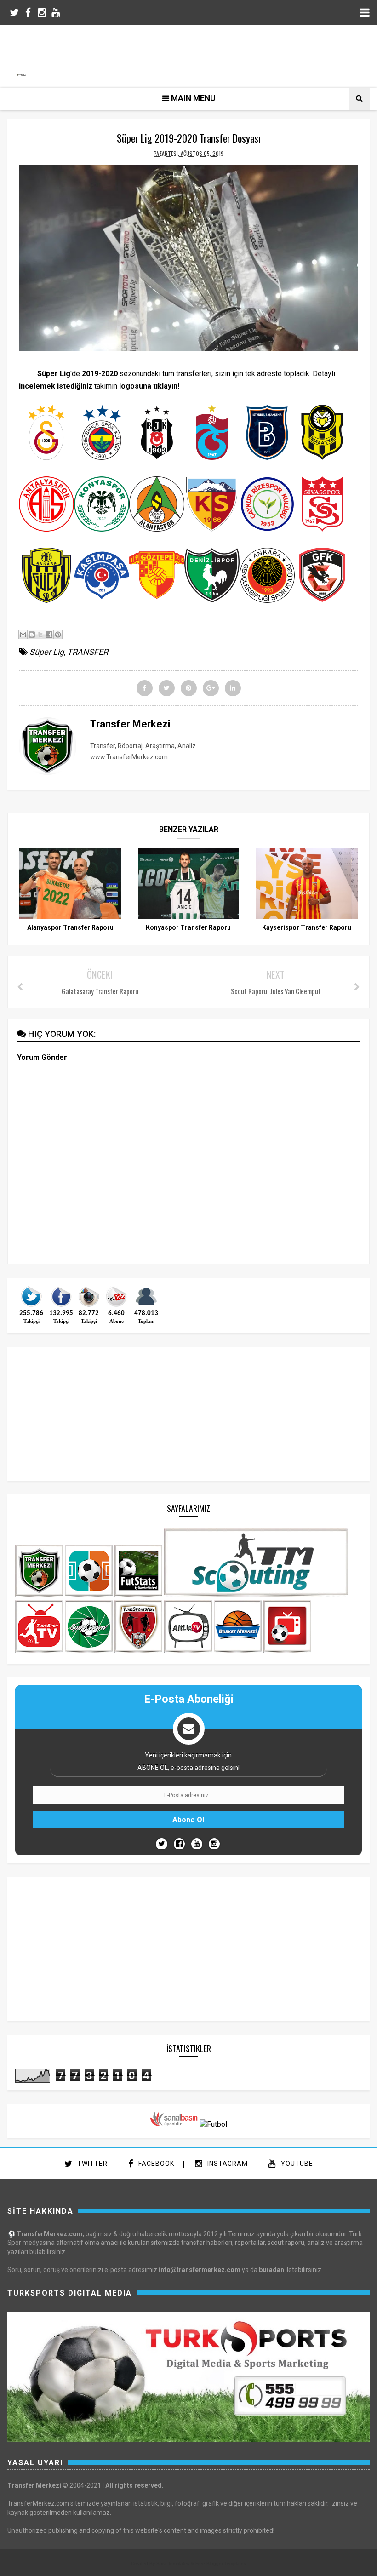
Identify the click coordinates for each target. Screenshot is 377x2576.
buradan (271, 2270)
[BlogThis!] (32, 635)
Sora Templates (173, 2563)
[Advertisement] (193, 55)
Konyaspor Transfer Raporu (188, 927)
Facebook (155, 2164)
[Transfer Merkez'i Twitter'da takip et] (31, 1306)
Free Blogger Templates (221, 2563)
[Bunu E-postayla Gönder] (23, 635)
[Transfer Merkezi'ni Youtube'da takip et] (116, 1306)
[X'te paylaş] (40, 635)
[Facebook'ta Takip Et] (179, 1844)
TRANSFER (88, 652)
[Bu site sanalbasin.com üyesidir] (174, 2124)
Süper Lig (47, 652)
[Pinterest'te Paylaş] (58, 635)
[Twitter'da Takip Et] (162, 1844)
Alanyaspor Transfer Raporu (70, 927)
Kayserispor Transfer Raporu (307, 927)
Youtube (296, 2164)
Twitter (91, 2164)
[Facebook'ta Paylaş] (49, 635)
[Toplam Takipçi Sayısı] (146, 1306)
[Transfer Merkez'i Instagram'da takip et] (89, 1306)
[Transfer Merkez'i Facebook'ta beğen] (61, 1306)
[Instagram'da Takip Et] (214, 1844)
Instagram (227, 2164)
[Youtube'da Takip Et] (197, 1844)
